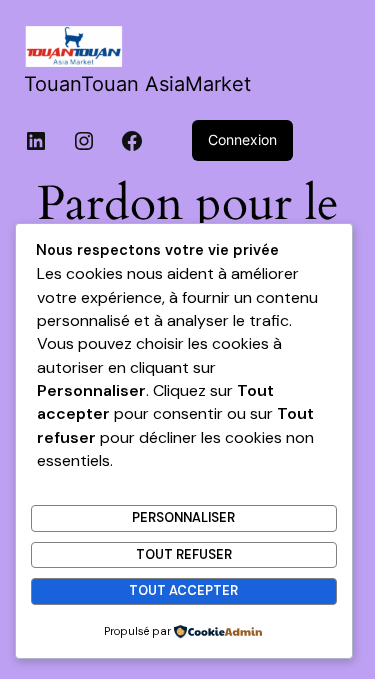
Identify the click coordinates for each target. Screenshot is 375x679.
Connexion (242, 139)
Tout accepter (183, 590)
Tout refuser (184, 554)
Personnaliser (183, 517)
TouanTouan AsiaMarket (137, 84)
